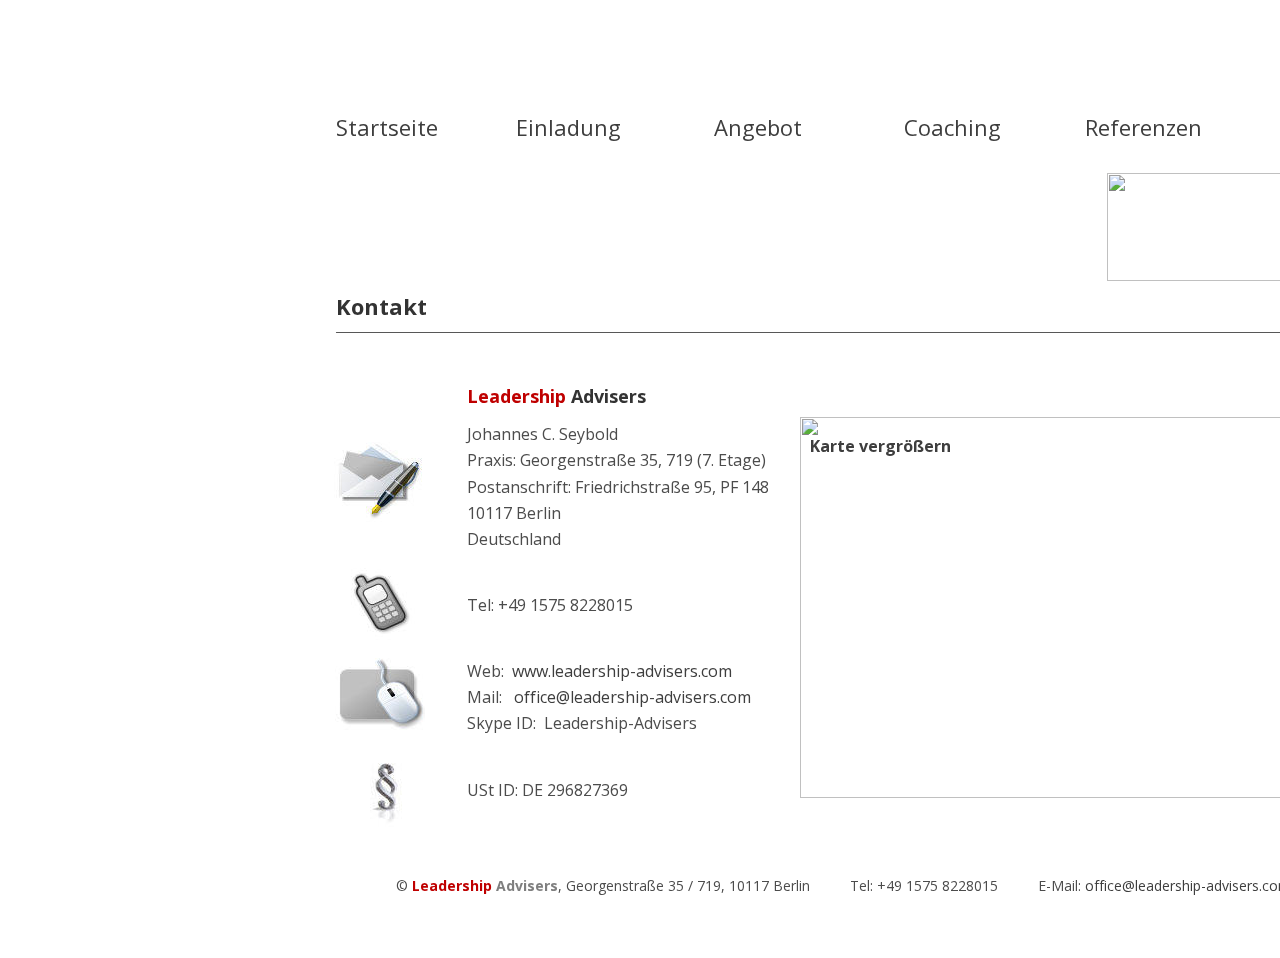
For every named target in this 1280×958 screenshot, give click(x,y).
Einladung (568, 127)
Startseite (387, 127)
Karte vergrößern (880, 446)
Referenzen (1143, 127)
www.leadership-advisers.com (624, 671)
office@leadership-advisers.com (632, 697)
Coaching (952, 127)
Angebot (758, 127)
